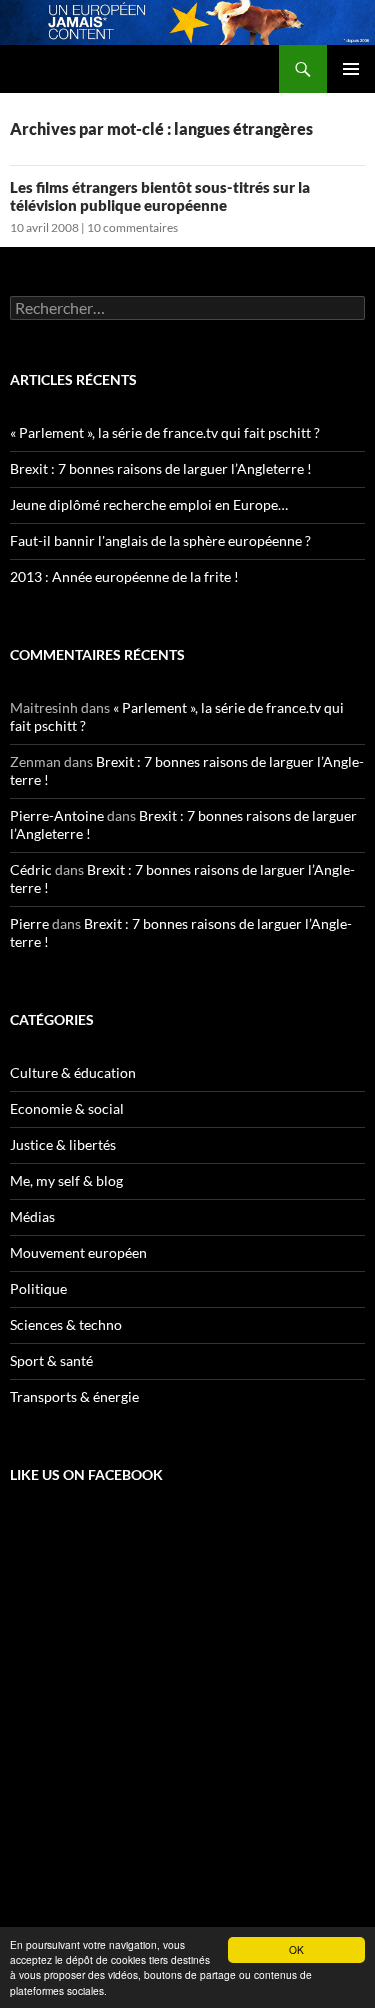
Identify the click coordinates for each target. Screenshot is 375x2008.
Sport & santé (51, 1360)
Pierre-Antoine (57, 815)
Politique (38, 1288)
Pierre (29, 923)
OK (296, 1949)
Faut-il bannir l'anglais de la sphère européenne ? (160, 540)
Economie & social (67, 1108)
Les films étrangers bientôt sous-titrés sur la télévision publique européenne (160, 196)
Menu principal (351, 69)
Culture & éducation (73, 1072)
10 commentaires (132, 227)
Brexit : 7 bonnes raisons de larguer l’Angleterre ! (161, 468)
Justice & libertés (63, 1144)
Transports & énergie (74, 1396)
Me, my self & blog (66, 1180)
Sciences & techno (66, 1324)
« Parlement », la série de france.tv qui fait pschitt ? (165, 432)
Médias (32, 1216)
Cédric (31, 869)
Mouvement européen (78, 1252)
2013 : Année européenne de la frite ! (124, 576)
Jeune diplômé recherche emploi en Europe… (149, 504)
